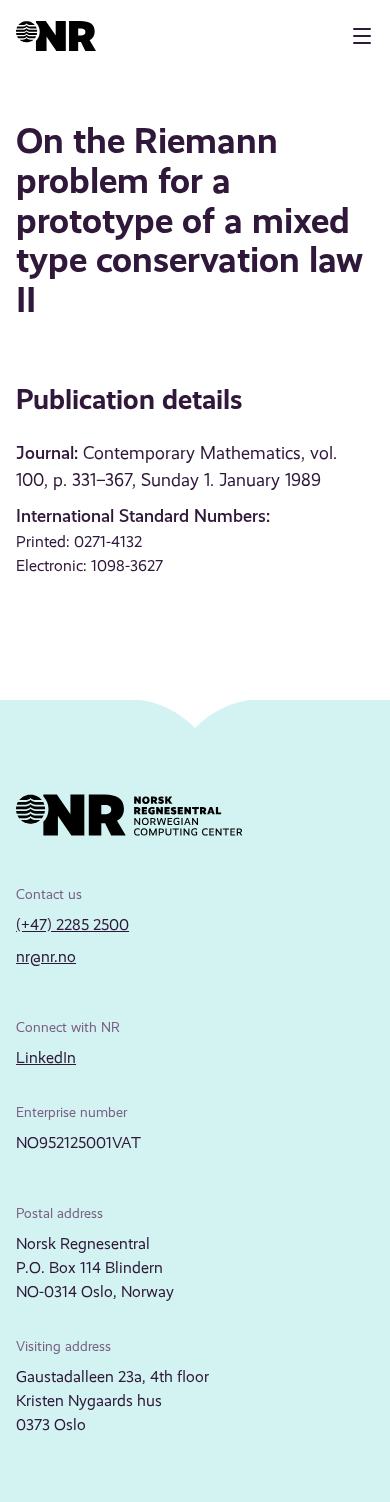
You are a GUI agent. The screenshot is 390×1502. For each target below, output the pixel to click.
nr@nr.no (46, 956)
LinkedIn (46, 1057)
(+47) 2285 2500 (72, 924)
